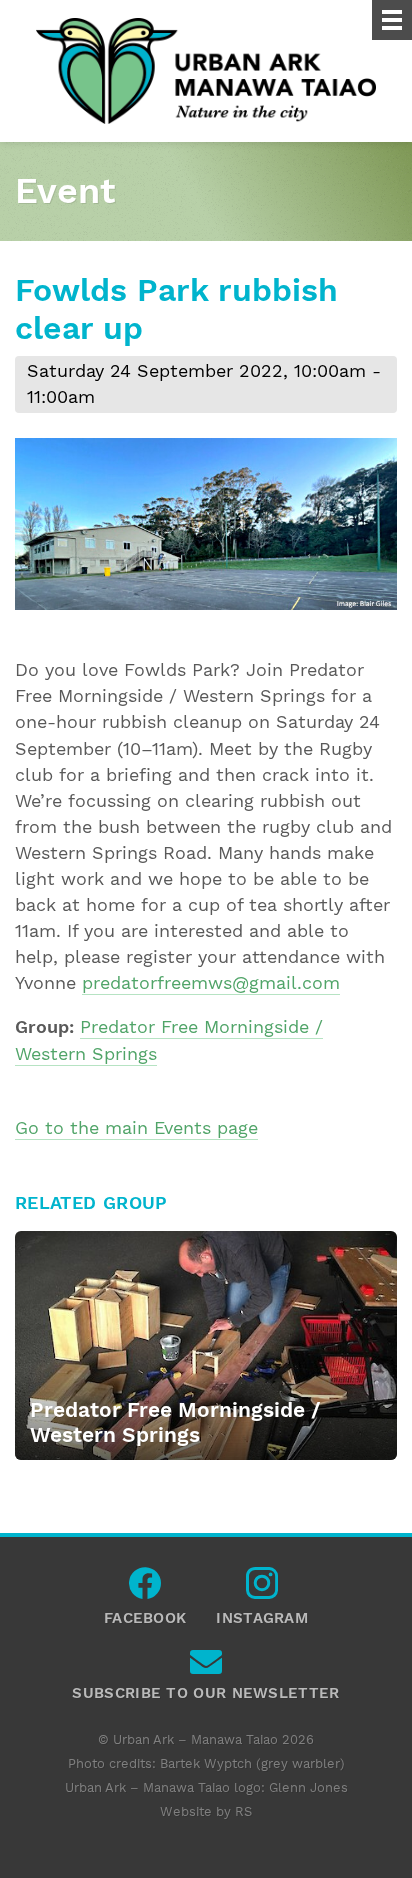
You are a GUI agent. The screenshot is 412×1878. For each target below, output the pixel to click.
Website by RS (206, 1811)
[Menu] (392, 20)
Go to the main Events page (136, 1128)
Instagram (262, 1588)
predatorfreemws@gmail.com (211, 983)
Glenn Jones (308, 1787)
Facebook (145, 1588)
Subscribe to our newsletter (205, 1667)
